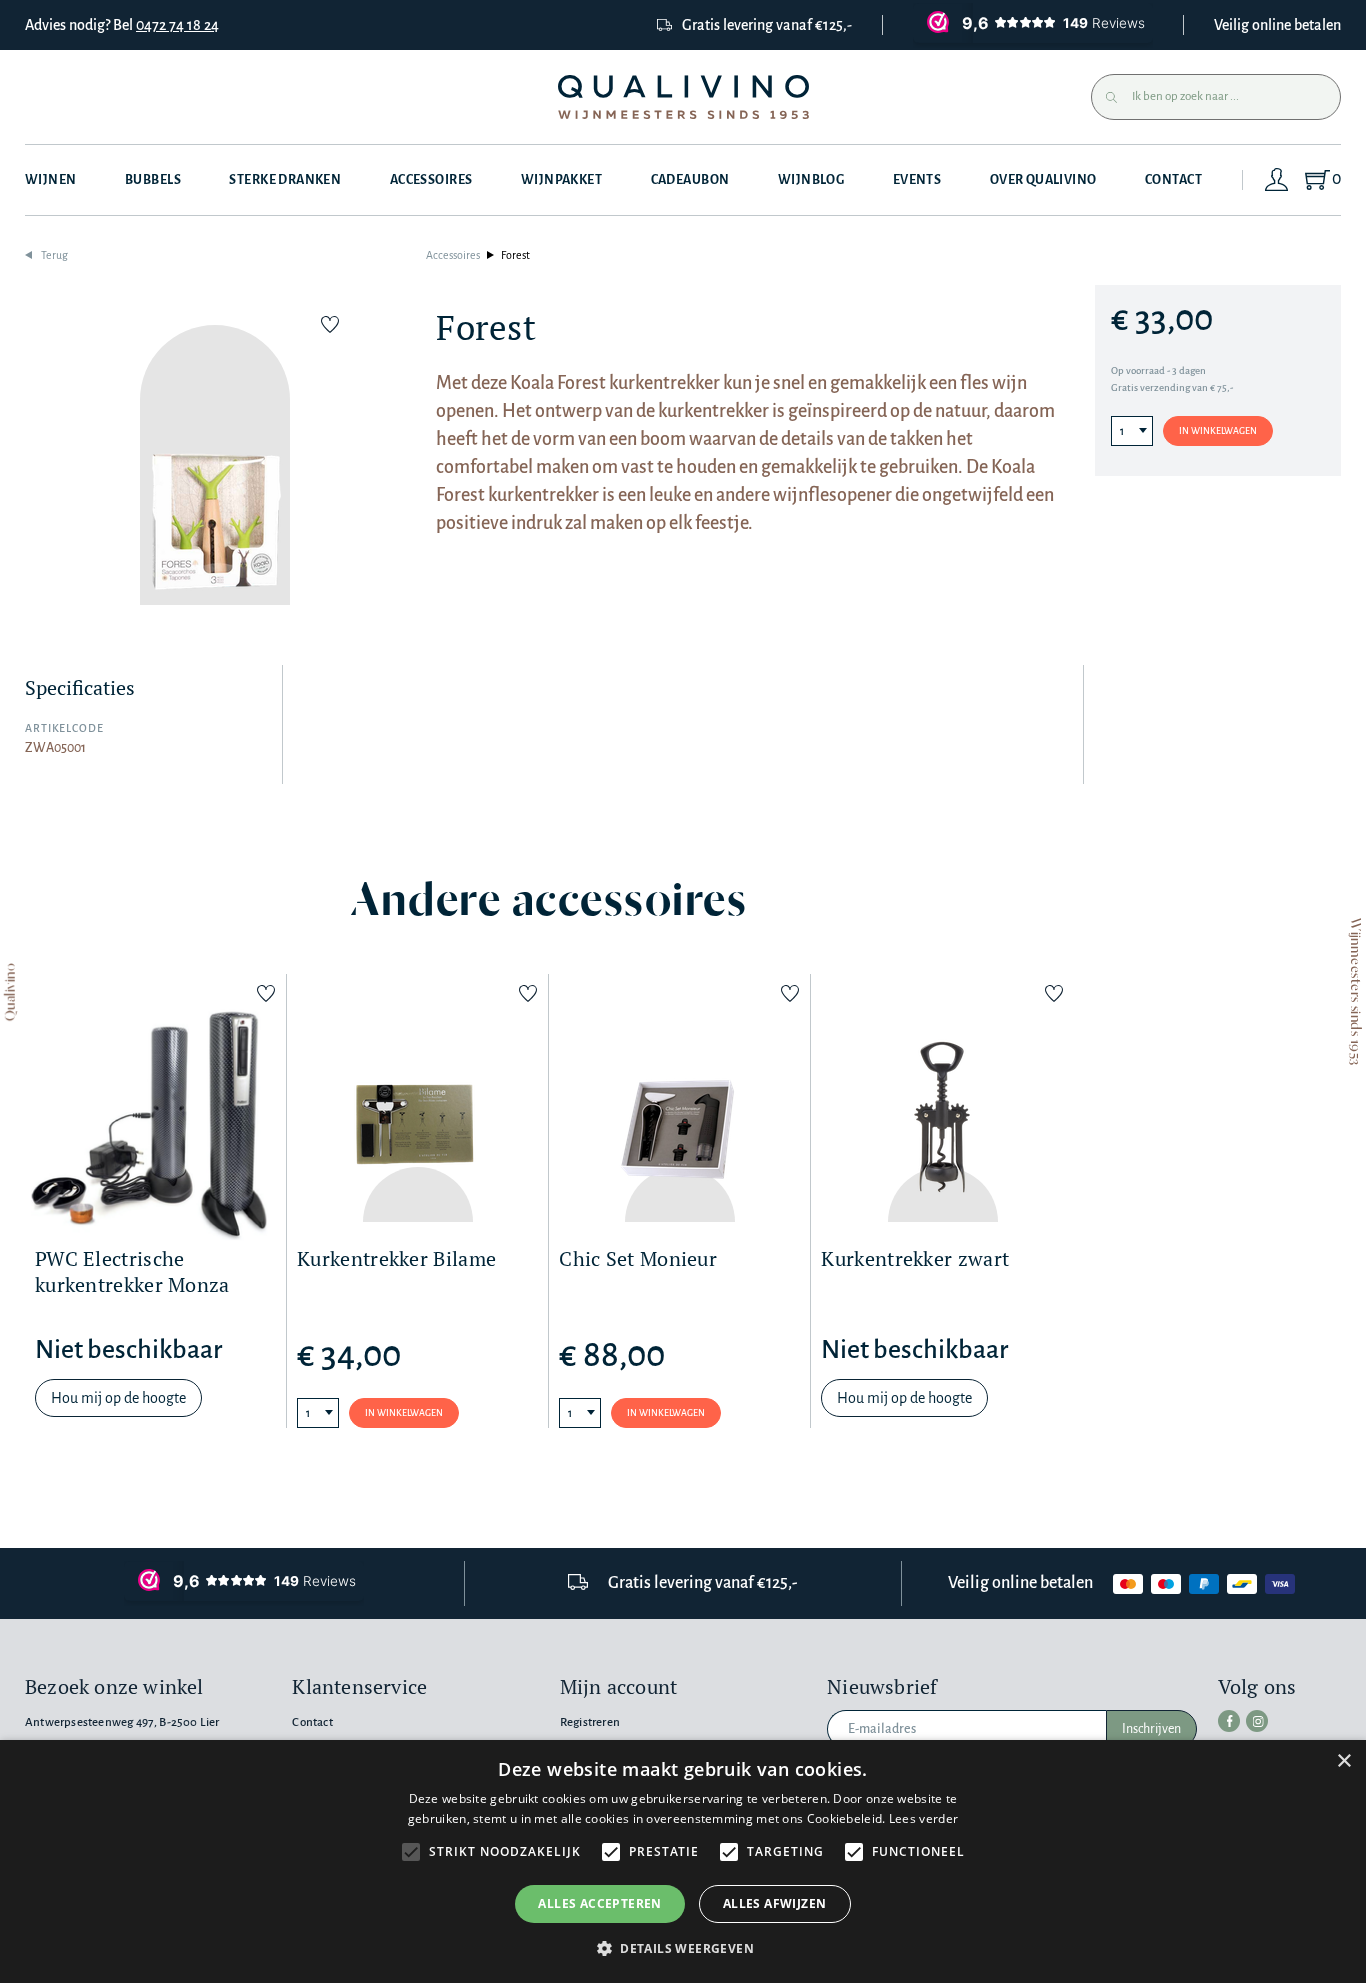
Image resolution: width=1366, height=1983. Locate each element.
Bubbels (153, 180)
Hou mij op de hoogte (118, 1398)
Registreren (590, 1722)
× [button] (1343, 1761)
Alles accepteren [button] (599, 1903)
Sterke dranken (285, 180)
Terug (54, 255)
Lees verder (923, 1818)
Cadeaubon (690, 180)
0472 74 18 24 (177, 25)
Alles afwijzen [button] (775, 1903)
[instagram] (1257, 1721)
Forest (515, 255)
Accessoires (431, 180)
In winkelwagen (1218, 431)
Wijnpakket (561, 180)
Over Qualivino (1043, 180)
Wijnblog (811, 180)
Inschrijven (1151, 1729)
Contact (1173, 180)
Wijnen (51, 180)
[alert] (683, 1861)
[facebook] (1229, 1721)
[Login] (1277, 180)
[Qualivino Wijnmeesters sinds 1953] (683, 97)
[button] (683, 1948)
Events (917, 180)
